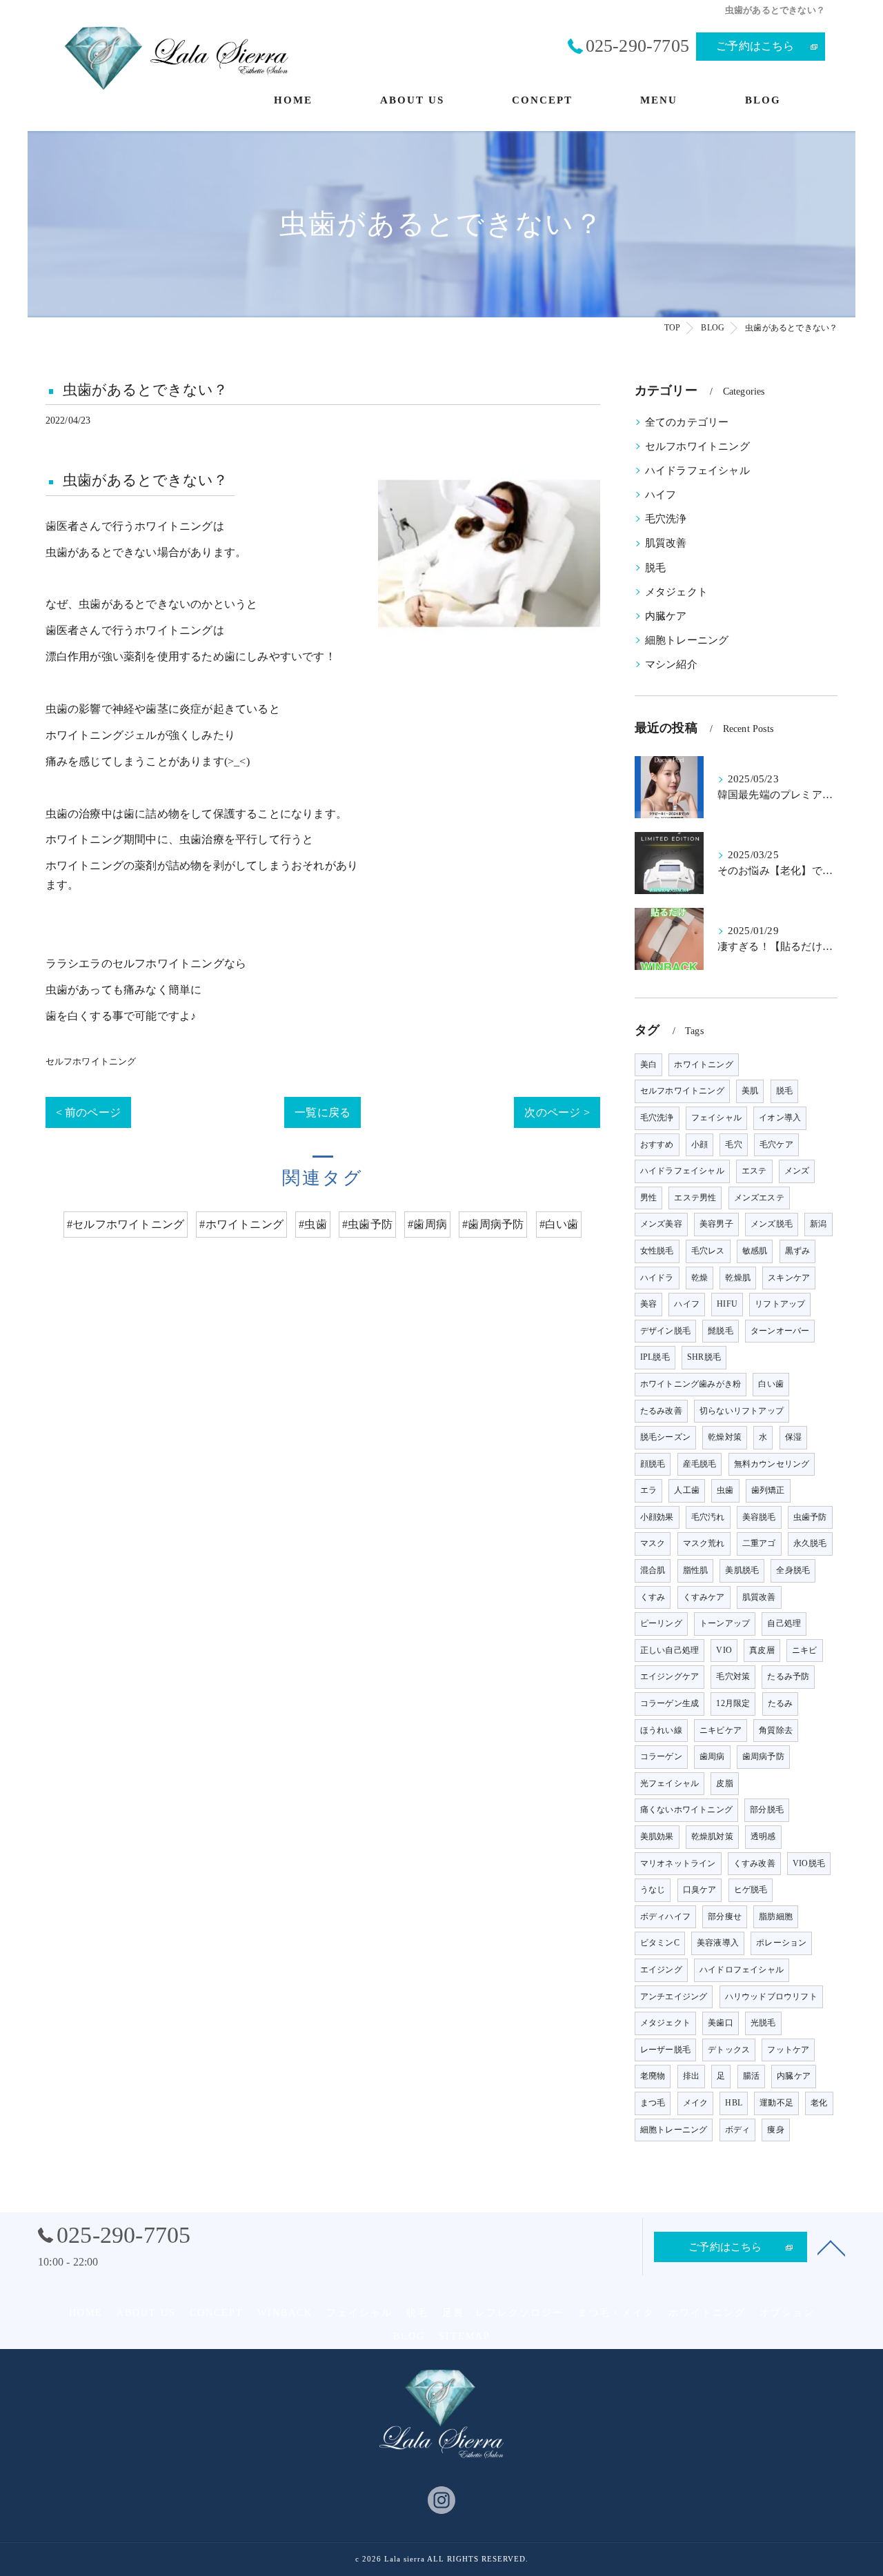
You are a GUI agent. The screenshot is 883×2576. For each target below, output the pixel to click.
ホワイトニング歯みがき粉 (691, 1384)
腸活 (751, 2076)
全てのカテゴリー (687, 422)
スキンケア (789, 1278)
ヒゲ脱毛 (751, 1890)
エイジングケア (669, 1676)
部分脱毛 (767, 1810)
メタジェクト (676, 592)
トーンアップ (725, 1623)
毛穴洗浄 (666, 519)
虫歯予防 (810, 1517)
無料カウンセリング (772, 1464)
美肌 (750, 1091)
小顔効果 (657, 1517)
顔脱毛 (653, 1464)
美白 (648, 1064)
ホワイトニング (703, 1064)
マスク (653, 1543)
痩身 (775, 2130)
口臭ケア (700, 1890)
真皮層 (762, 1650)
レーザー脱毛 (665, 2050)
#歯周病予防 (493, 1224)
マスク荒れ (704, 1543)
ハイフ (661, 495)
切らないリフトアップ (742, 1411)
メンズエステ (759, 1198)
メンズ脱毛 (772, 1224)
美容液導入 (718, 1943)
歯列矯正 (768, 1490)
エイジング (661, 1970)
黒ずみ (798, 1251)
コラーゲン (661, 1756)
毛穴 (733, 1145)
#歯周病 (427, 1224)
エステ (754, 1171)
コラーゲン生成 (669, 1703)
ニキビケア (721, 1730)
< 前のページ (88, 1112)
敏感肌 (755, 1251)
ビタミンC (660, 1943)
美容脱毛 (759, 1517)
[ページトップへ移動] (831, 2247)
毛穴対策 (733, 1676)
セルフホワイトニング (91, 1061)
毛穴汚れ (708, 1517)
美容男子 (716, 1224)
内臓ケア (666, 616)
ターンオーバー (780, 1331)
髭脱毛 (721, 1331)
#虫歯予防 (367, 1224)
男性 (648, 1198)
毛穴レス (708, 1251)
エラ (648, 1490)
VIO (724, 1650)
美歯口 (721, 2023)
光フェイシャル (669, 1783)
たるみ (781, 1703)
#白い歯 (559, 1224)
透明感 (763, 1836)
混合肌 (653, 1570)
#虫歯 (313, 1224)
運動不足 (776, 2103)
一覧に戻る (323, 1112)
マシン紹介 (671, 664)
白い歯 (771, 1384)
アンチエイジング (674, 1997)
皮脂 (724, 1783)
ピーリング (661, 1623)
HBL (734, 2103)
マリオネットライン (678, 1863)
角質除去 (776, 1730)
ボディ (738, 2130)
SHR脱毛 (704, 1357)
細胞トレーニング (687, 640)
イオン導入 (780, 1118)
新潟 (818, 1224)
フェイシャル (716, 1118)
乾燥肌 (738, 1278)
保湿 (793, 1437)
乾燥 (700, 1278)
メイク (696, 2103)
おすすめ (657, 1145)
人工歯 (687, 1490)
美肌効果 (657, 1836)
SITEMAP (465, 2336)
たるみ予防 (788, 1676)
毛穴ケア (776, 1145)
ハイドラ (657, 1278)
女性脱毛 (657, 1251)
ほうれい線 (661, 1730)
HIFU (727, 1304)
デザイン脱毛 (665, 1331)
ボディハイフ (665, 1916)
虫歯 (725, 1490)
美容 (648, 1304)
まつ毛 (653, 2103)
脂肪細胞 (776, 1916)
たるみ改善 (661, 1411)
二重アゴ (759, 1543)
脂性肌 (696, 1570)
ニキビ (805, 1650)
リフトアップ (780, 1304)
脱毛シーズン (665, 1437)
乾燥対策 (725, 1437)
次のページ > (557, 1112)
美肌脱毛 (742, 1570)
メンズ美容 (661, 1224)
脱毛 (655, 568)
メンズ (797, 1171)
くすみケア (704, 1597)
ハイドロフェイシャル (742, 1970)
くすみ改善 (754, 1863)
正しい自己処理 (669, 1650)
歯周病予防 (763, 1756)
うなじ (653, 1890)
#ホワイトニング (241, 1224)
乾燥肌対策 (712, 1836)
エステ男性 (695, 1198)
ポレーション (781, 1943)
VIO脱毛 (809, 1863)
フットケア (788, 2050)
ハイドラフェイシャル (697, 470)
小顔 (700, 1145)
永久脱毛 (810, 1543)
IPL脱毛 (655, 1357)
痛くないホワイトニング (686, 1810)
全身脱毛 (793, 1570)
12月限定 (733, 1703)
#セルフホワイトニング (126, 1224)
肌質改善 (666, 543)
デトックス (729, 2050)
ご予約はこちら (755, 46)
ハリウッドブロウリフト (771, 1997)
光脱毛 (763, 2023)
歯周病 (712, 1756)
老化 (819, 2103)
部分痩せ (725, 1916)
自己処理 (784, 1623)
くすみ (653, 1597)
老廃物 (653, 2076)
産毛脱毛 (700, 1464)
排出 (691, 2076)
